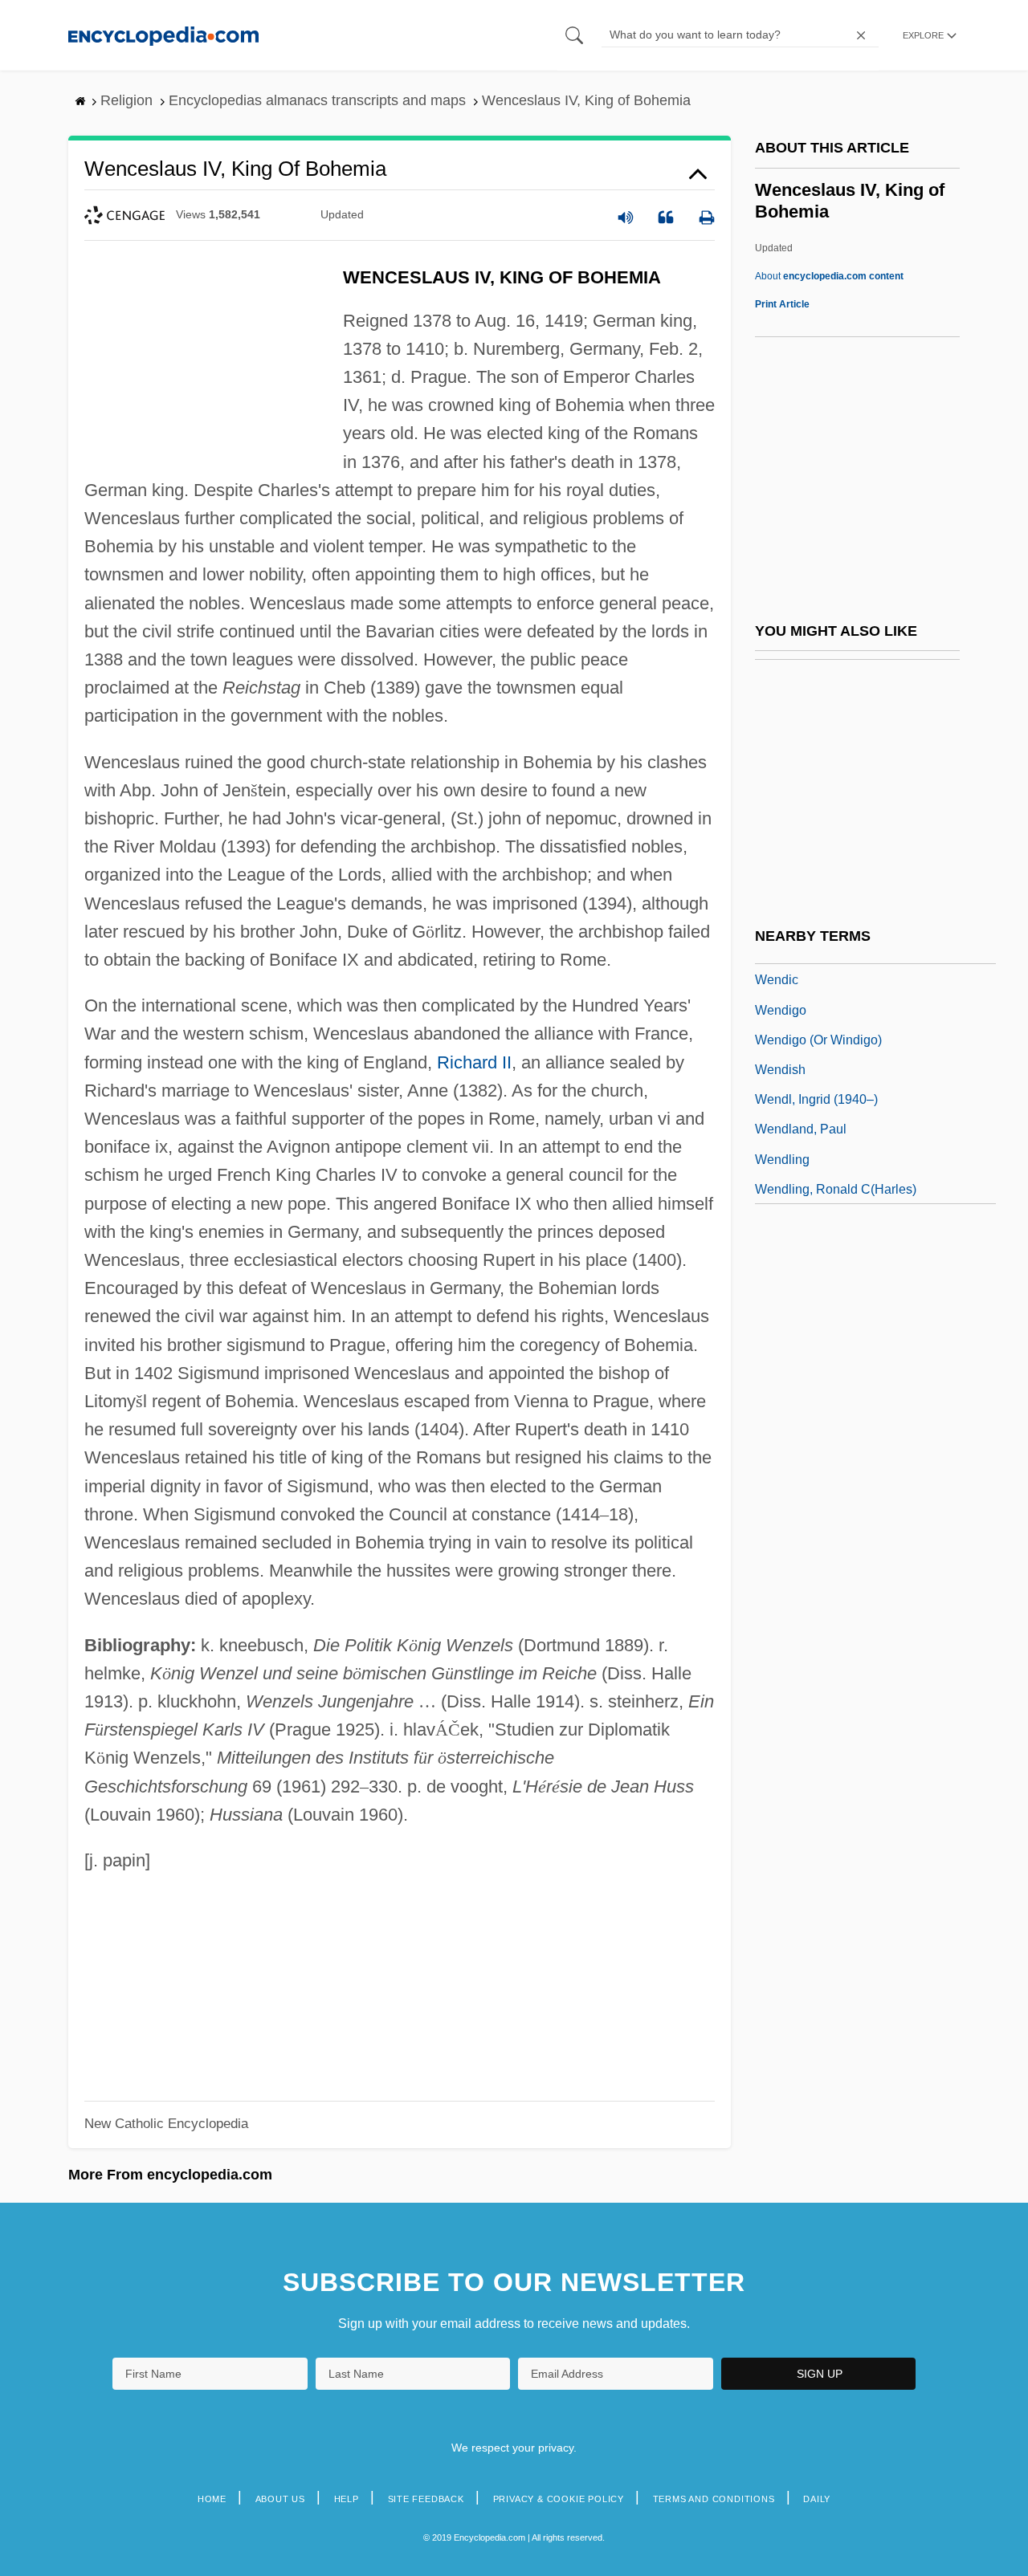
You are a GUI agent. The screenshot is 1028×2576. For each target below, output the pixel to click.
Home (212, 2499)
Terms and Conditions (714, 2499)
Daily (817, 2499)
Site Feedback (426, 2499)
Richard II (474, 1062)
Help (347, 2499)
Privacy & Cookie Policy (559, 2499)
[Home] (163, 35)
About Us (280, 2499)
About (829, 276)
